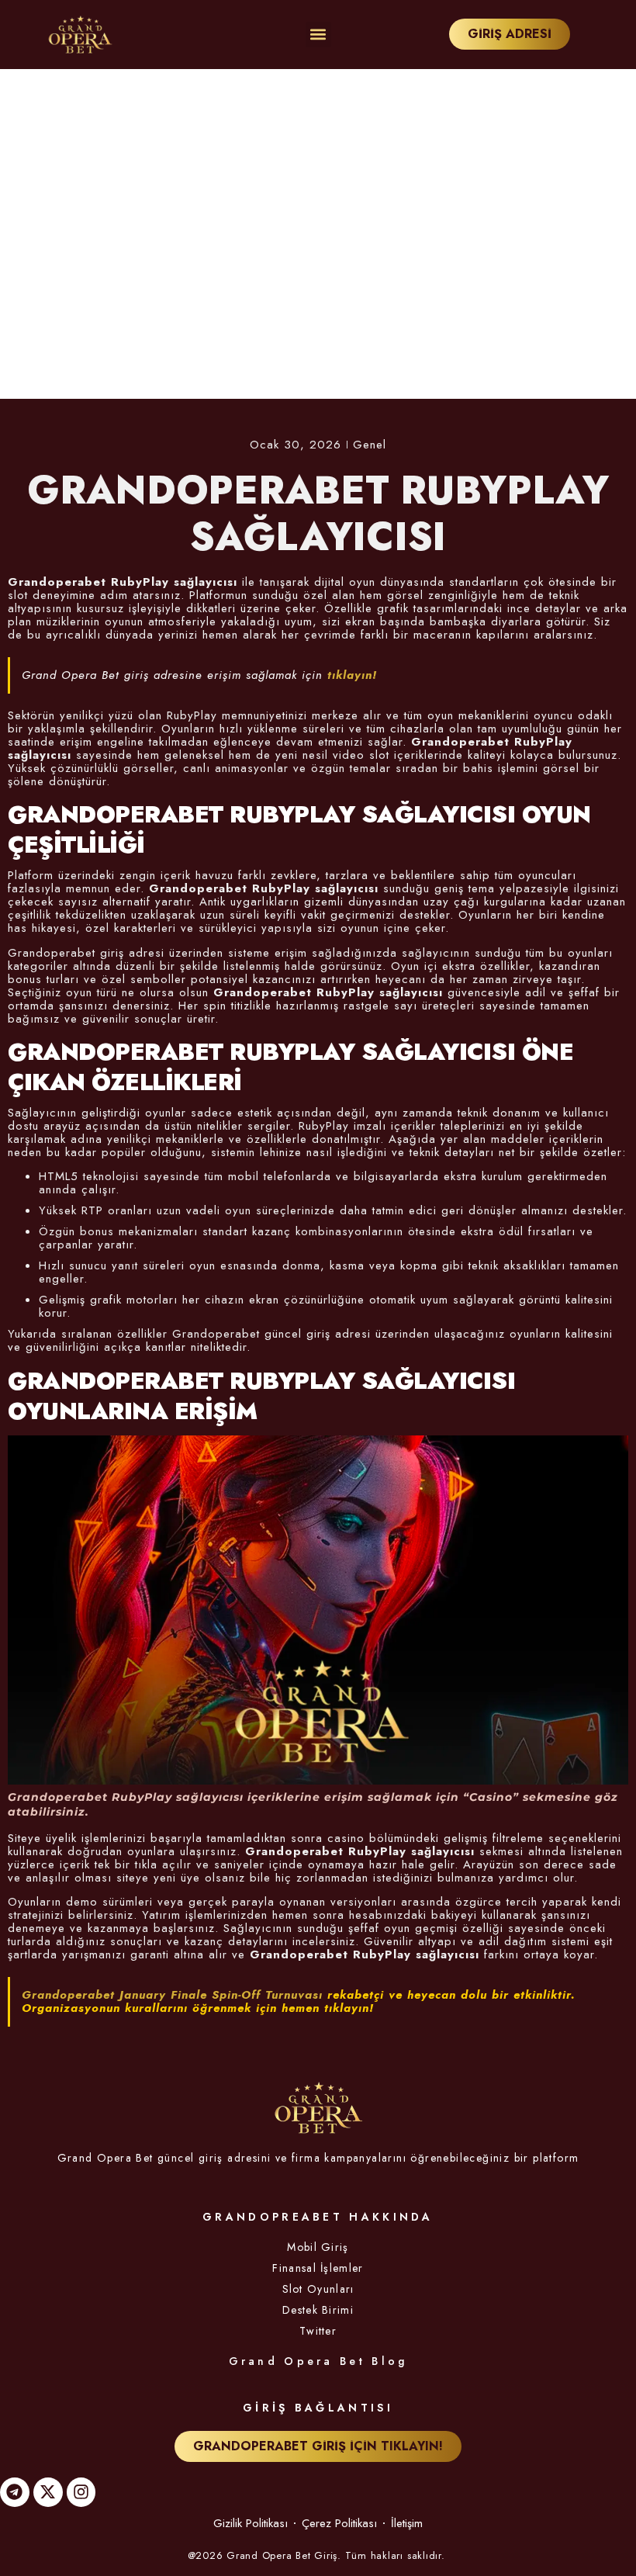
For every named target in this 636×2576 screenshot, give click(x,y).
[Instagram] (81, 2492)
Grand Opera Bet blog (318, 2361)
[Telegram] (15, 2492)
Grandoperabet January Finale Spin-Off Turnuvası (172, 1995)
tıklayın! (352, 675)
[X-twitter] (48, 2492)
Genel (370, 445)
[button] (318, 35)
